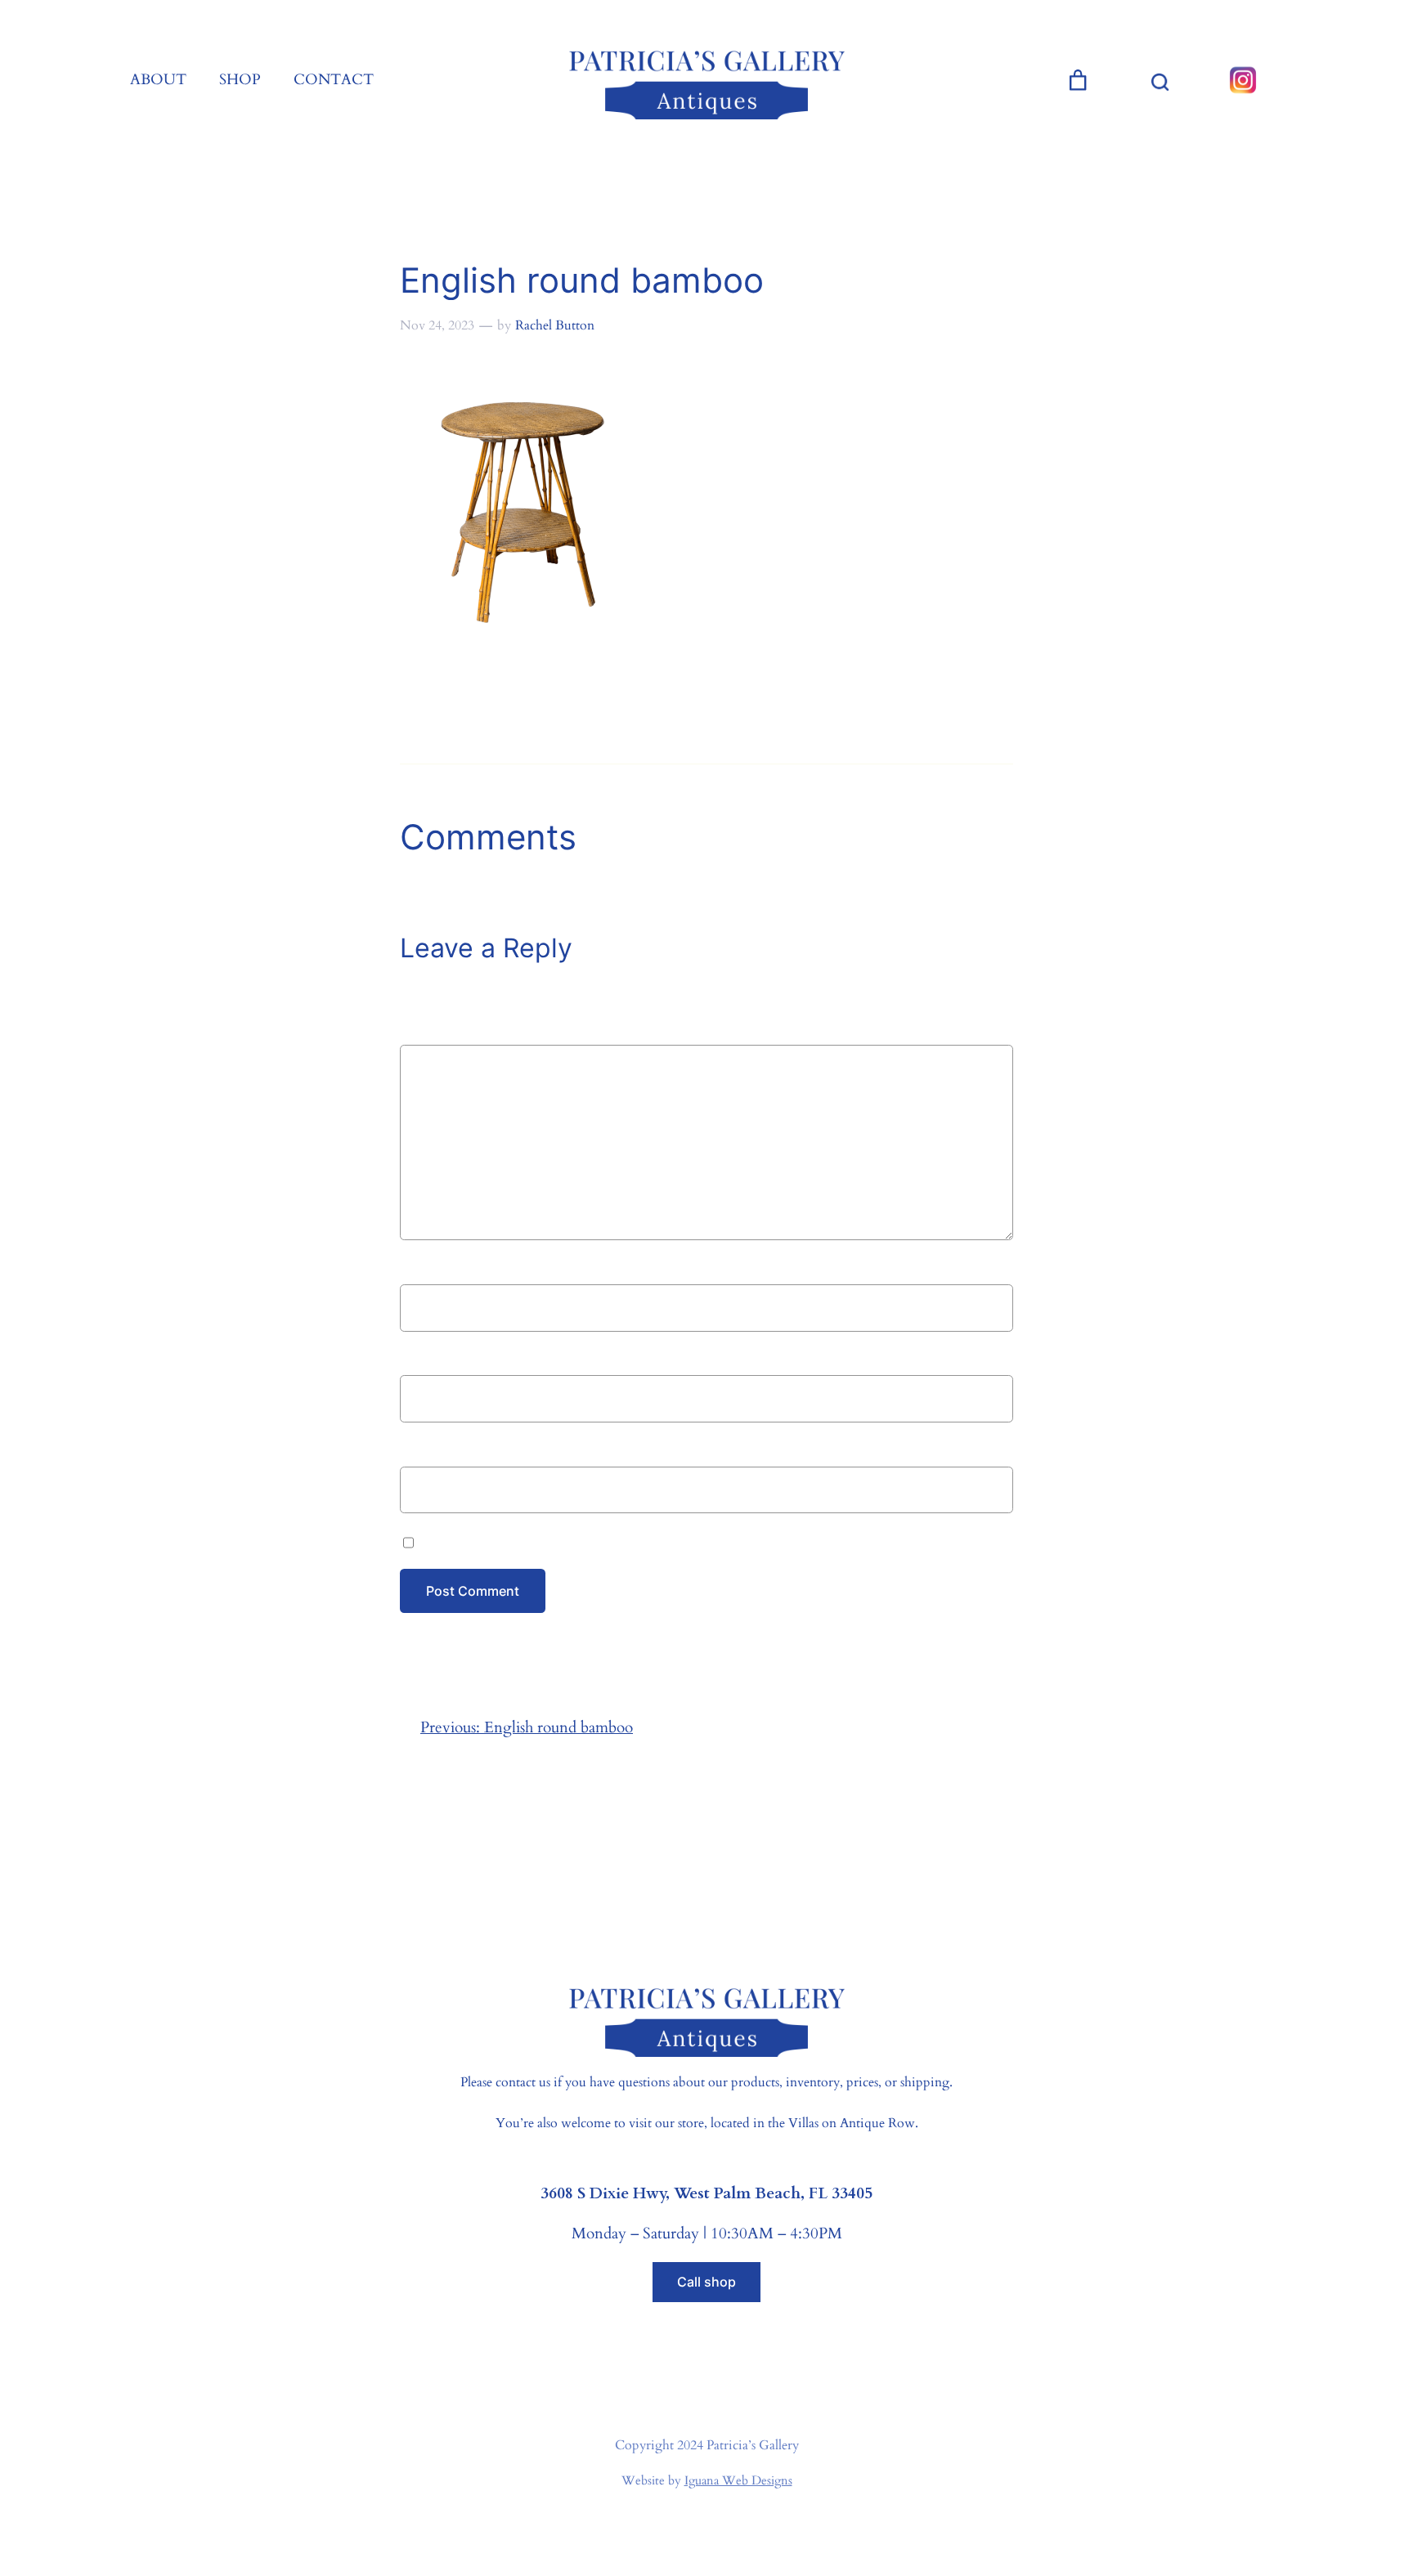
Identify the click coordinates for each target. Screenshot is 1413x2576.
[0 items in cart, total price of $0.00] (1078, 80)
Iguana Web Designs (738, 2480)
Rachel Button (555, 325)
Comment (439, 1032)
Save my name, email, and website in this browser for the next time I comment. (679, 1540)
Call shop (706, 2282)
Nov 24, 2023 (437, 325)
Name (425, 1268)
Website (427, 1449)
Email (424, 1359)
